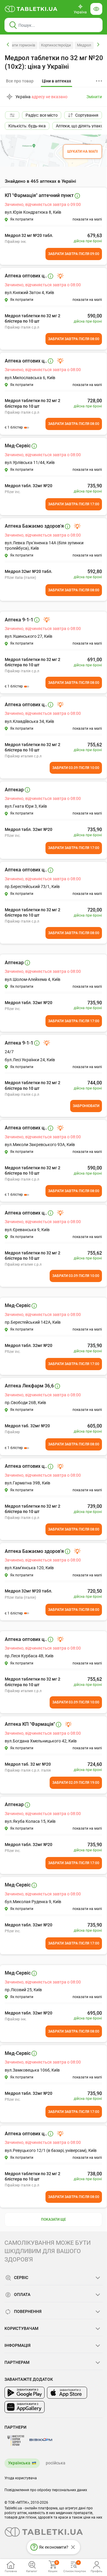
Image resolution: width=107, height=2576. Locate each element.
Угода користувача (21, 2478)
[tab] (56, 81)
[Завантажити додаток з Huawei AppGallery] (25, 2407)
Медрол (84, 45)
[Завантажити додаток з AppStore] (67, 2393)
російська (56, 2463)
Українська (19, 2463)
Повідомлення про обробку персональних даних (46, 2490)
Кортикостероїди (56, 45)
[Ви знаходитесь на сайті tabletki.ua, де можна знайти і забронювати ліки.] (31, 9)
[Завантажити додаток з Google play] (25, 2393)
